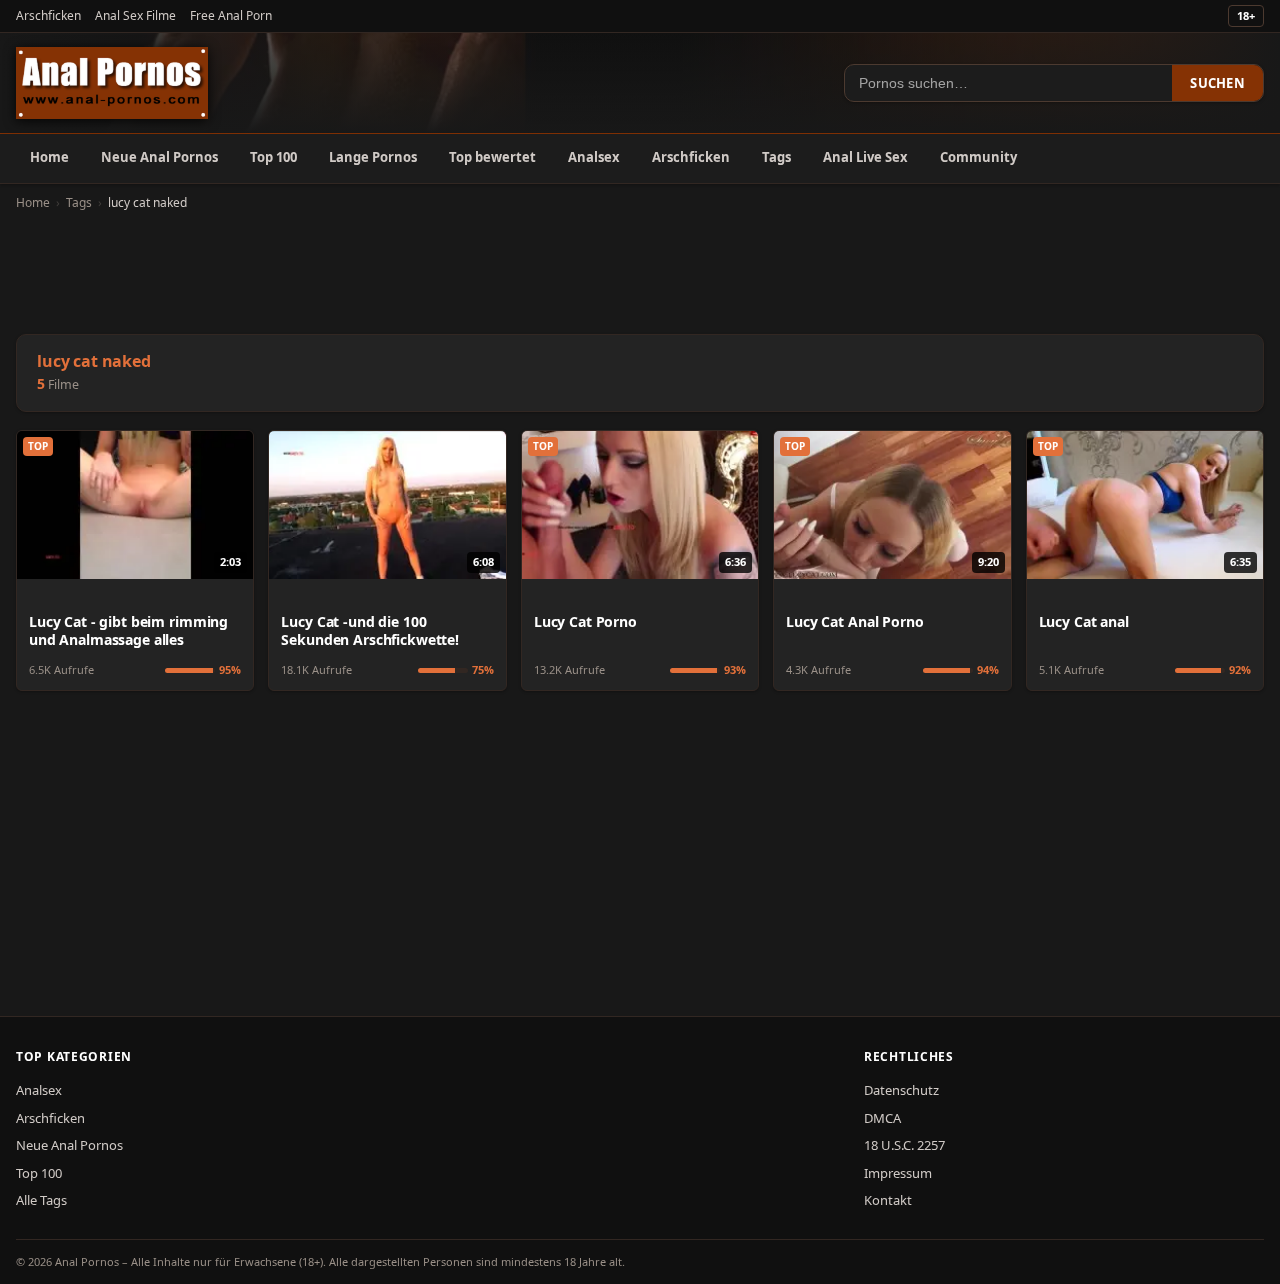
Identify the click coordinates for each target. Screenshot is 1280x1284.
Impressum (898, 1173)
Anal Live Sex (865, 157)
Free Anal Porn (231, 15)
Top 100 (273, 157)
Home (49, 157)
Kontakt (888, 1200)
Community (978, 157)
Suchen (1217, 83)
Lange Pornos (373, 157)
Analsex (594, 157)
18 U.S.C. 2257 (904, 1145)
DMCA (882, 1118)
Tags (776, 157)
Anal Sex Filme (135, 15)
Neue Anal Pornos (159, 157)
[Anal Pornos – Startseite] (112, 83)
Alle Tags (41, 1200)
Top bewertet (492, 157)
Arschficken (48, 15)
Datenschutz (901, 1090)
